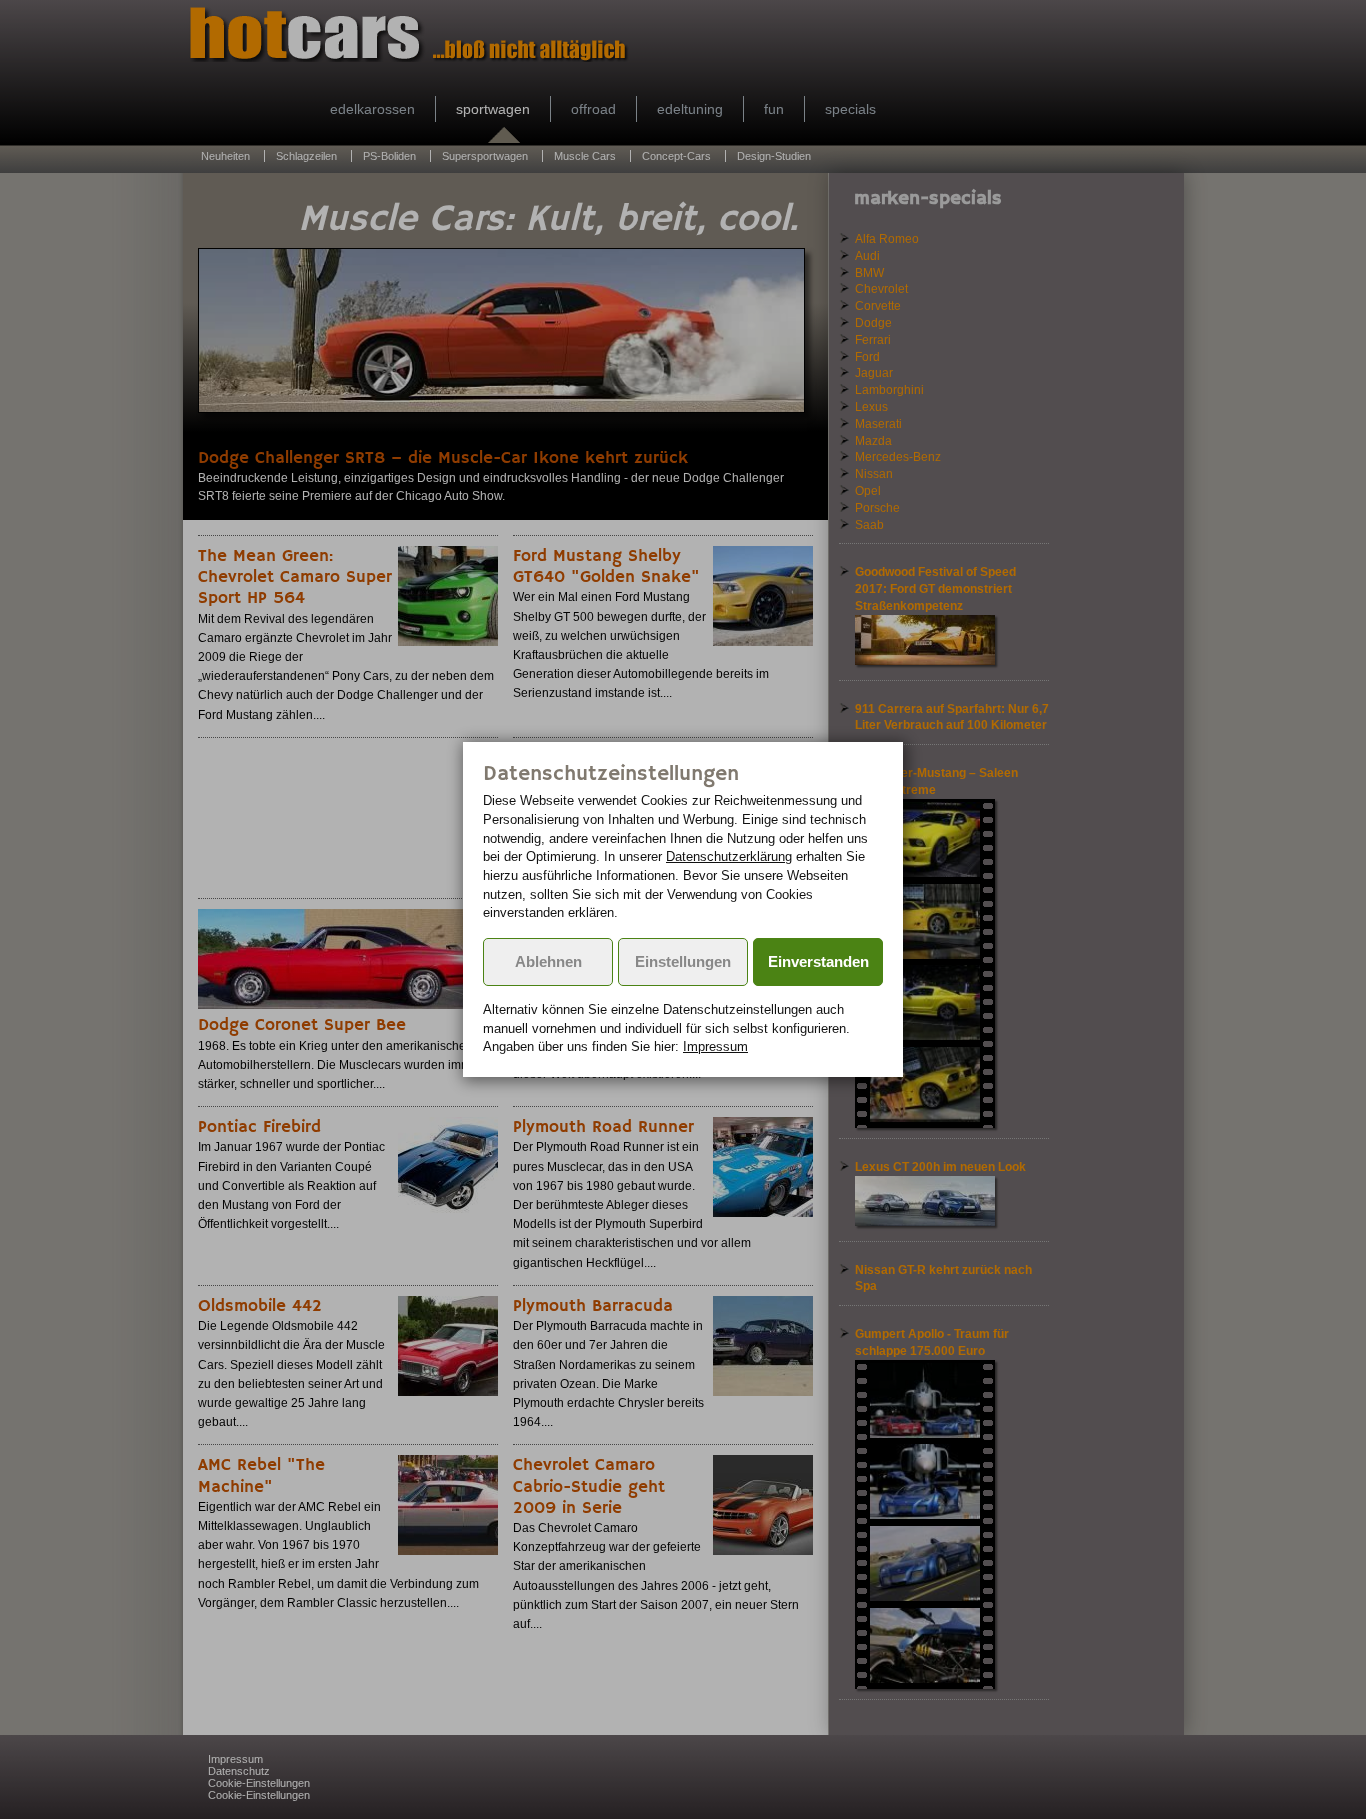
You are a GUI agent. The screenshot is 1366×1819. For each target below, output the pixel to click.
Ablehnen (548, 962)
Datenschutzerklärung (729, 856)
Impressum (715, 1046)
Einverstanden (818, 962)
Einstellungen (683, 962)
